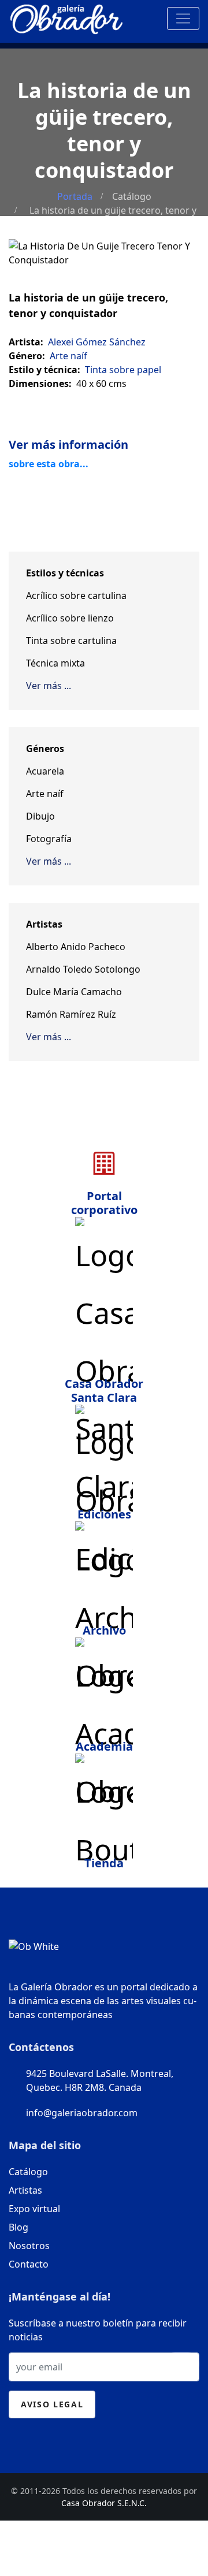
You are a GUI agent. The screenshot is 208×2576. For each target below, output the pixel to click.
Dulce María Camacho (74, 992)
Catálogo (132, 196)
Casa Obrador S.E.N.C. (104, 2503)
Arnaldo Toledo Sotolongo (83, 969)
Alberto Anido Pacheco (76, 947)
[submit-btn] (181, 2364)
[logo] (66, 16)
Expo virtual (34, 2209)
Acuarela (45, 771)
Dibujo (40, 816)
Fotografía (49, 839)
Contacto (29, 2264)
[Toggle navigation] (183, 18)
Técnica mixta (55, 663)
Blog (18, 2227)
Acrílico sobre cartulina (76, 595)
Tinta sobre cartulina (71, 641)
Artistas (25, 2190)
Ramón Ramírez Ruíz (71, 1014)
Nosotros (29, 2246)
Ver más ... (49, 686)
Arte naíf (45, 794)
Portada (75, 196)
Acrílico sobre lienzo (70, 618)
